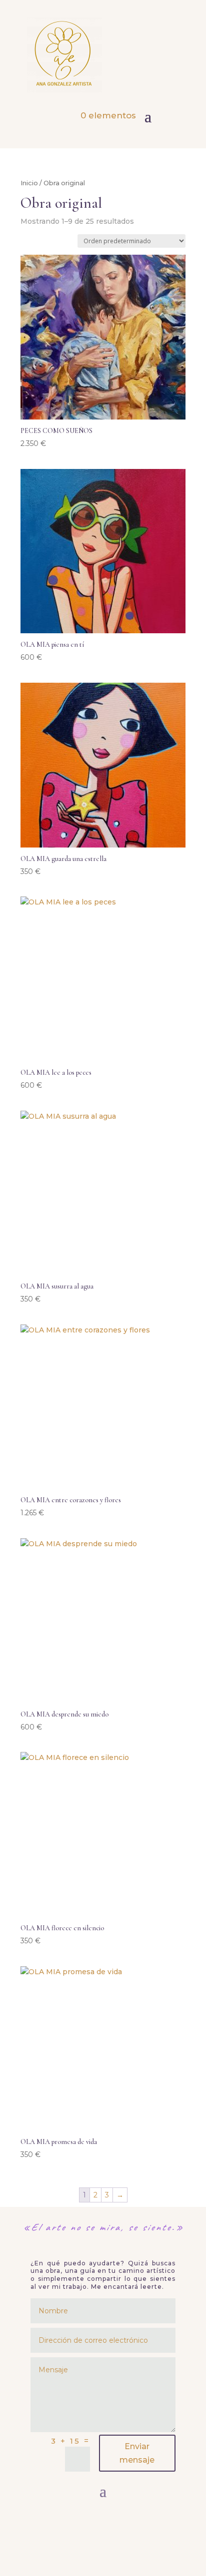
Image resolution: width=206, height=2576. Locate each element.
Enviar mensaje (137, 2453)
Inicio (29, 183)
